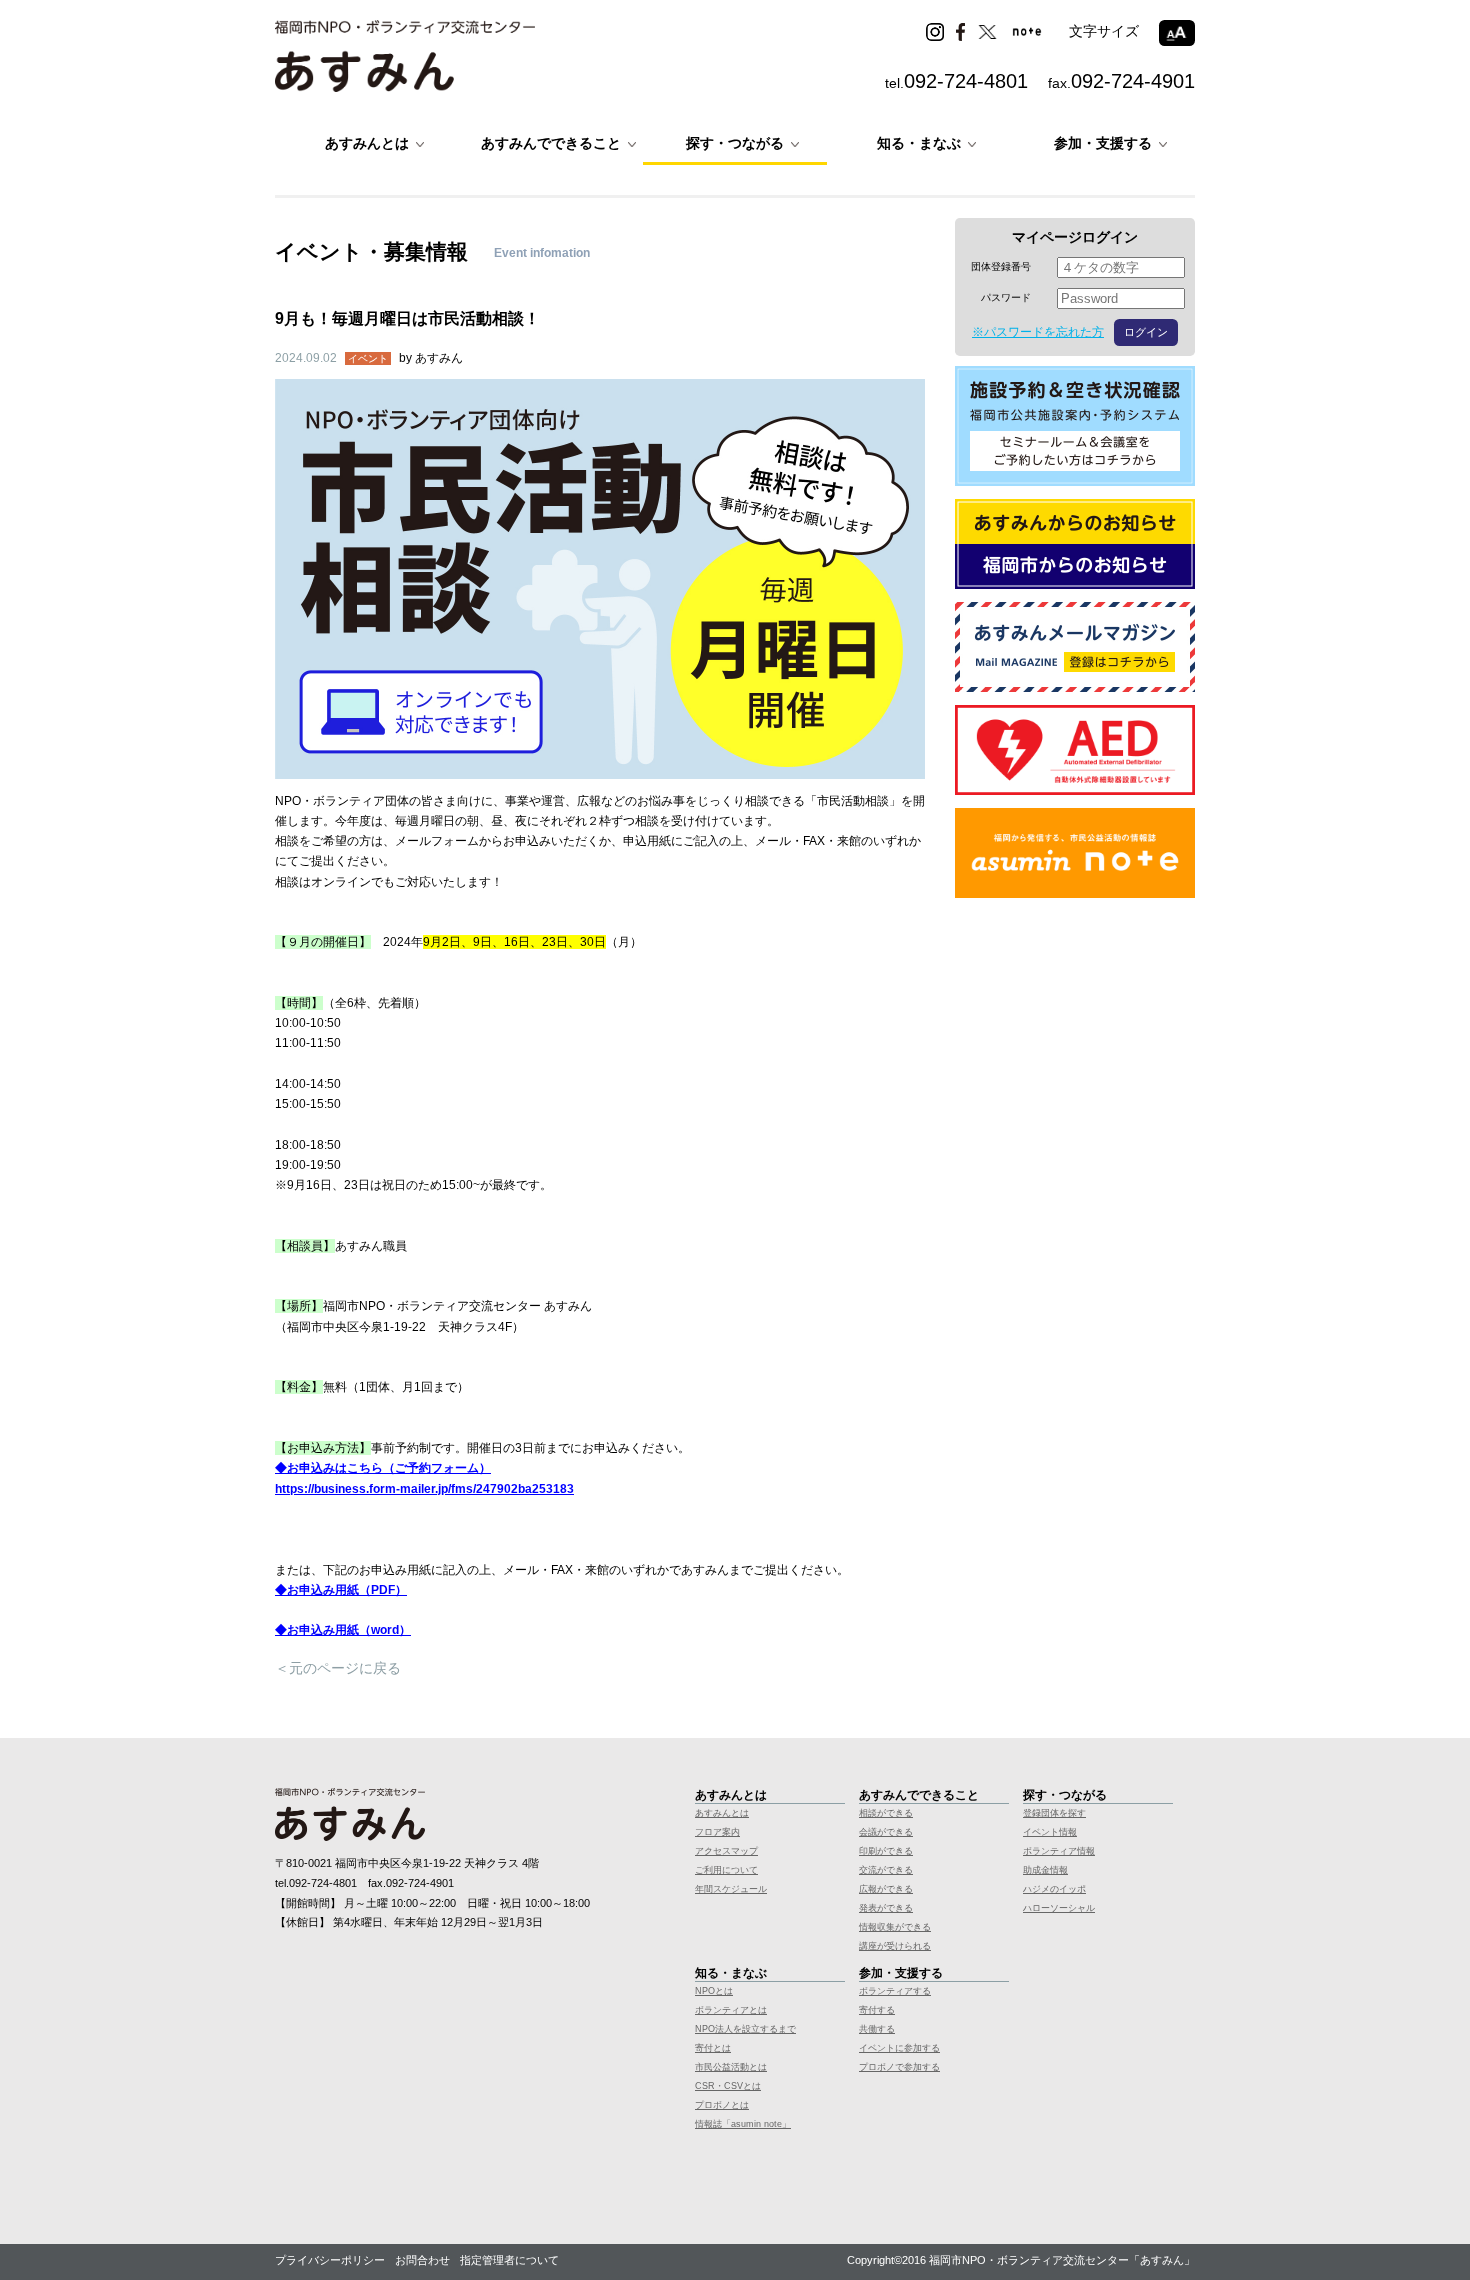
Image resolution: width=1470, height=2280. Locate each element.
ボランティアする (895, 1991)
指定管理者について (509, 2260)
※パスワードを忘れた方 (1038, 332)
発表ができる (886, 1908)
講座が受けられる (895, 1946)
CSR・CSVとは (728, 2086)
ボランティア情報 (1059, 1851)
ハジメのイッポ (1054, 1889)
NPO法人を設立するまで (745, 2029)
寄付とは (713, 2048)
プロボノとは (722, 2105)
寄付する (877, 2010)
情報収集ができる (895, 1927)
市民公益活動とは (731, 2067)
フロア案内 (717, 1832)
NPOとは (714, 1991)
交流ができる (886, 1870)
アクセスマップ (726, 1851)
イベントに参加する (899, 2048)
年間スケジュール (731, 1889)
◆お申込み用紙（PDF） (341, 1590)
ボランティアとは (731, 2010)
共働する (877, 2029)
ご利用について (726, 1870)
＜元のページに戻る (338, 1668)
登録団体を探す (1054, 1813)
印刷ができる (886, 1851)
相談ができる (886, 1813)
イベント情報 (1050, 1832)
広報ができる (886, 1889)
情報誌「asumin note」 (743, 2124)
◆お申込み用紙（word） (343, 1630)
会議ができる (886, 1832)
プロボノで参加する (899, 2067)
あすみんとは (722, 1813)
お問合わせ (422, 2260)
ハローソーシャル (1059, 1908)
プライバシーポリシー (330, 2260)
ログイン (1146, 332)
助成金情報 (1045, 1870)
